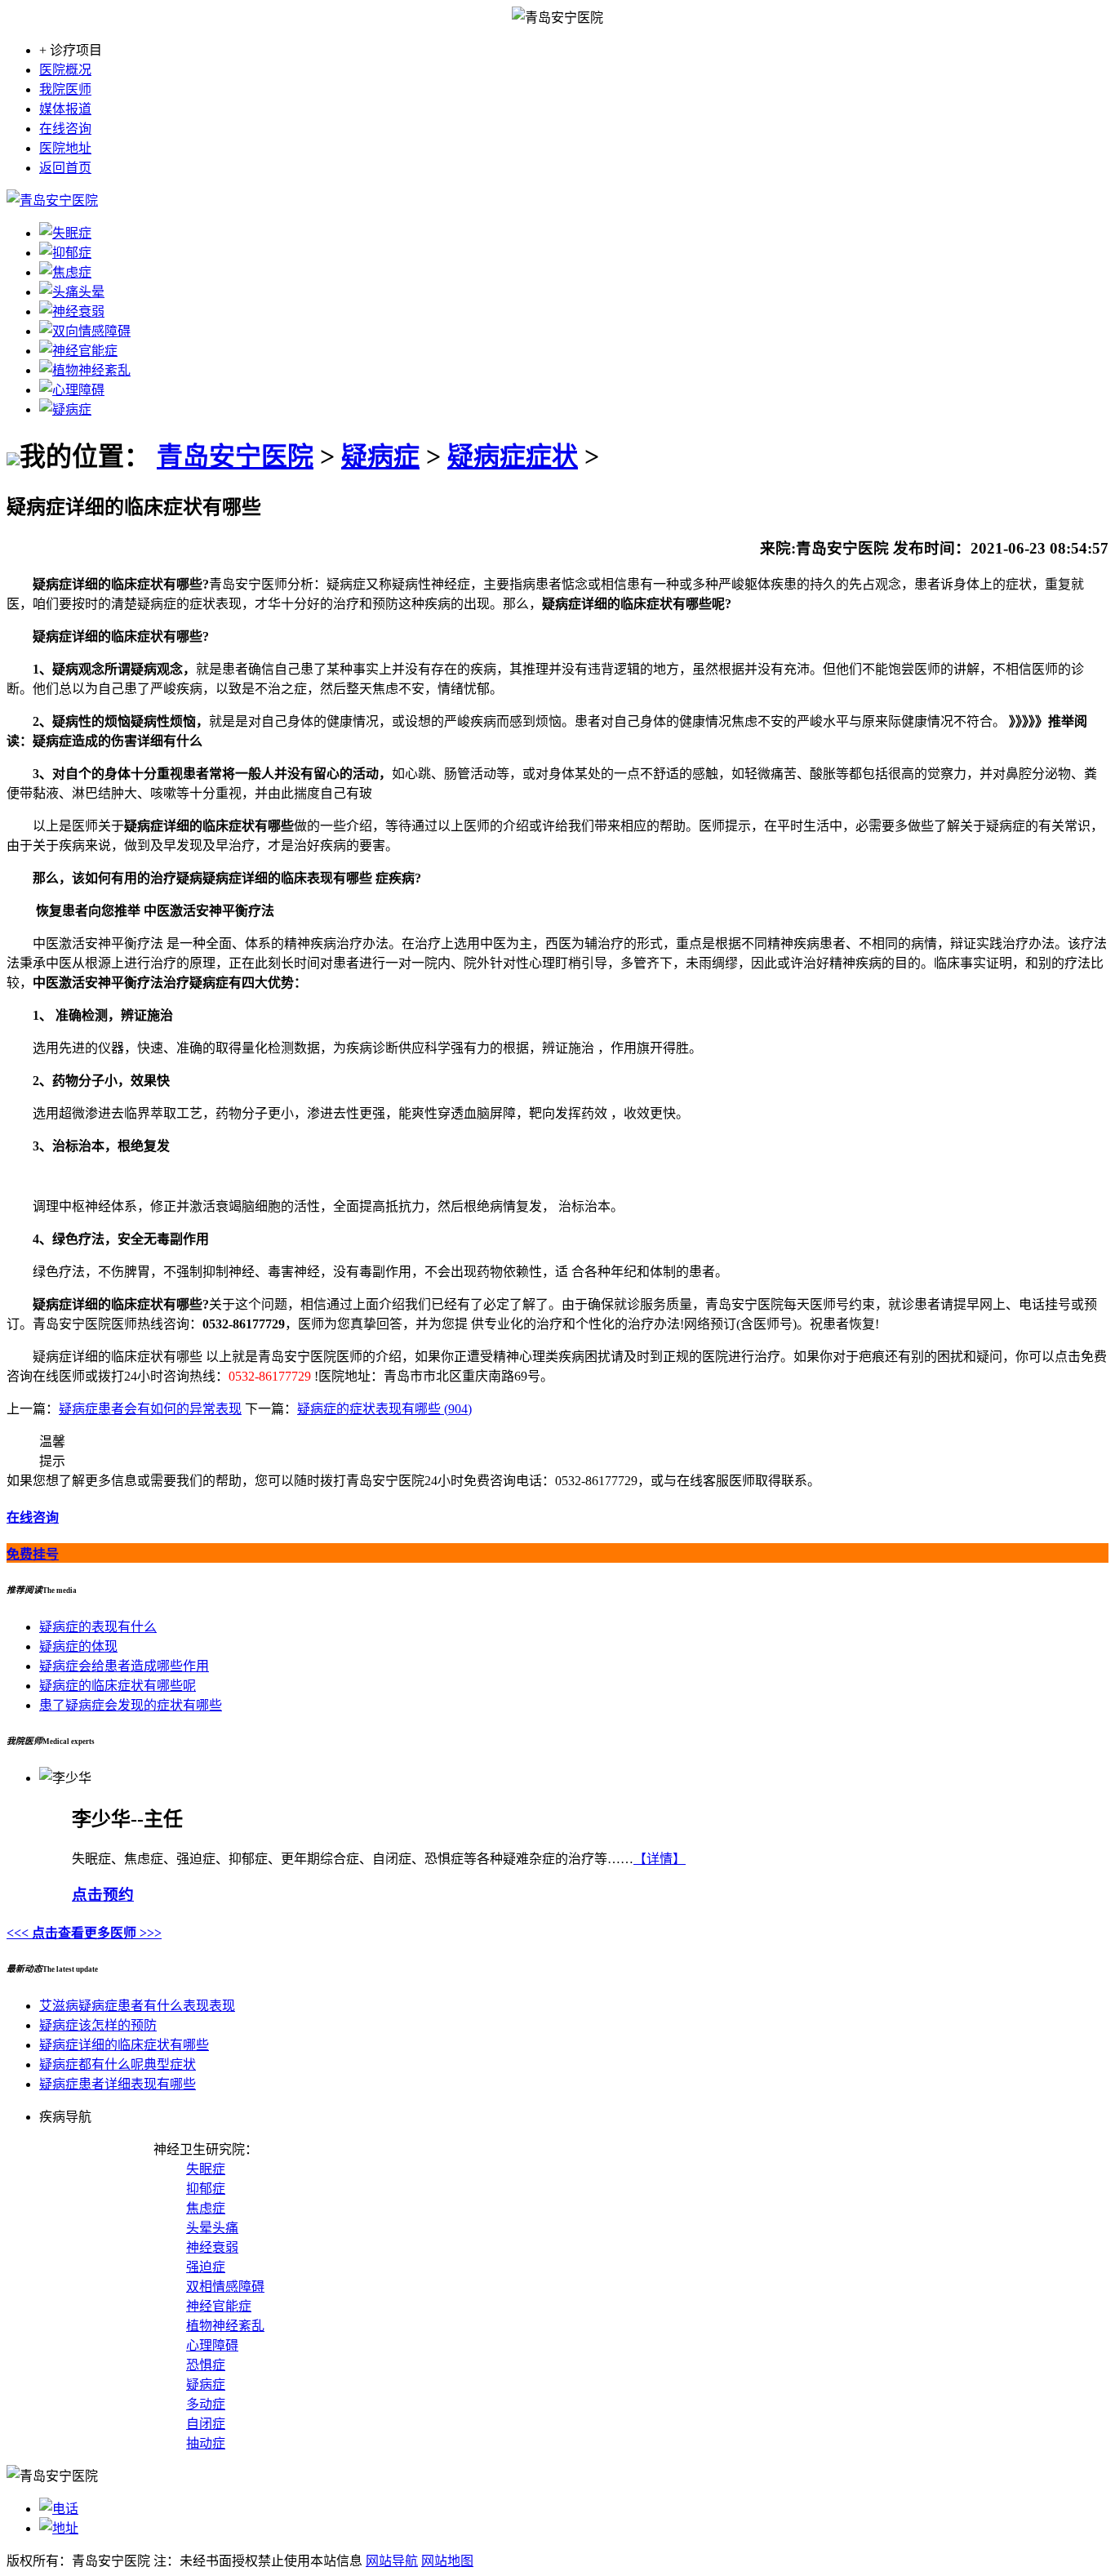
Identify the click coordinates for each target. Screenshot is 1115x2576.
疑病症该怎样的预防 (98, 2025)
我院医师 (65, 89)
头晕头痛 (212, 2228)
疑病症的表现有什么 (98, 1627)
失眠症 (206, 2169)
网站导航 (392, 2561)
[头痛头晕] (72, 292)
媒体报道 (65, 109)
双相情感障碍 (225, 2287)
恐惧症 (206, 2365)
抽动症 (206, 2443)
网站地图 (447, 2561)
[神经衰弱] (72, 311)
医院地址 (65, 148)
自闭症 (206, 2424)
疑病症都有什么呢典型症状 (118, 2064)
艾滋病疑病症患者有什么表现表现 (137, 2006)
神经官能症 (219, 2306)
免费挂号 (33, 1554)
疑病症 (380, 456)
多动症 (206, 2404)
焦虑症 (206, 2208)
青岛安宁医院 (235, 456)
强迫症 (206, 2267)
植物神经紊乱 (225, 2326)
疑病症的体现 (78, 1646)
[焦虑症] (65, 272)
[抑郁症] (65, 253)
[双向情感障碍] (85, 331)
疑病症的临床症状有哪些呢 (118, 1686)
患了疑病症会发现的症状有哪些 (131, 1705)
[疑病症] (65, 409)
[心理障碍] (72, 390)
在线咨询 (65, 129)
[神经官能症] (78, 351)
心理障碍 (212, 2345)
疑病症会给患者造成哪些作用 (124, 1666)
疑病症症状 (513, 456)
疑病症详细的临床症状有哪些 (124, 2045)
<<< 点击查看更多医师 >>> (84, 1933)
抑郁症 (206, 2189)
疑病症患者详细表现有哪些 (118, 2084)
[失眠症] (65, 233)
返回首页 (65, 168)
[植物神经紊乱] (85, 370)
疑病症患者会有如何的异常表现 (150, 1409)
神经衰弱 (212, 2247)
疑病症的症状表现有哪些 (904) (384, 1409)
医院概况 (65, 70)
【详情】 (660, 1859)
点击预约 (103, 1895)
